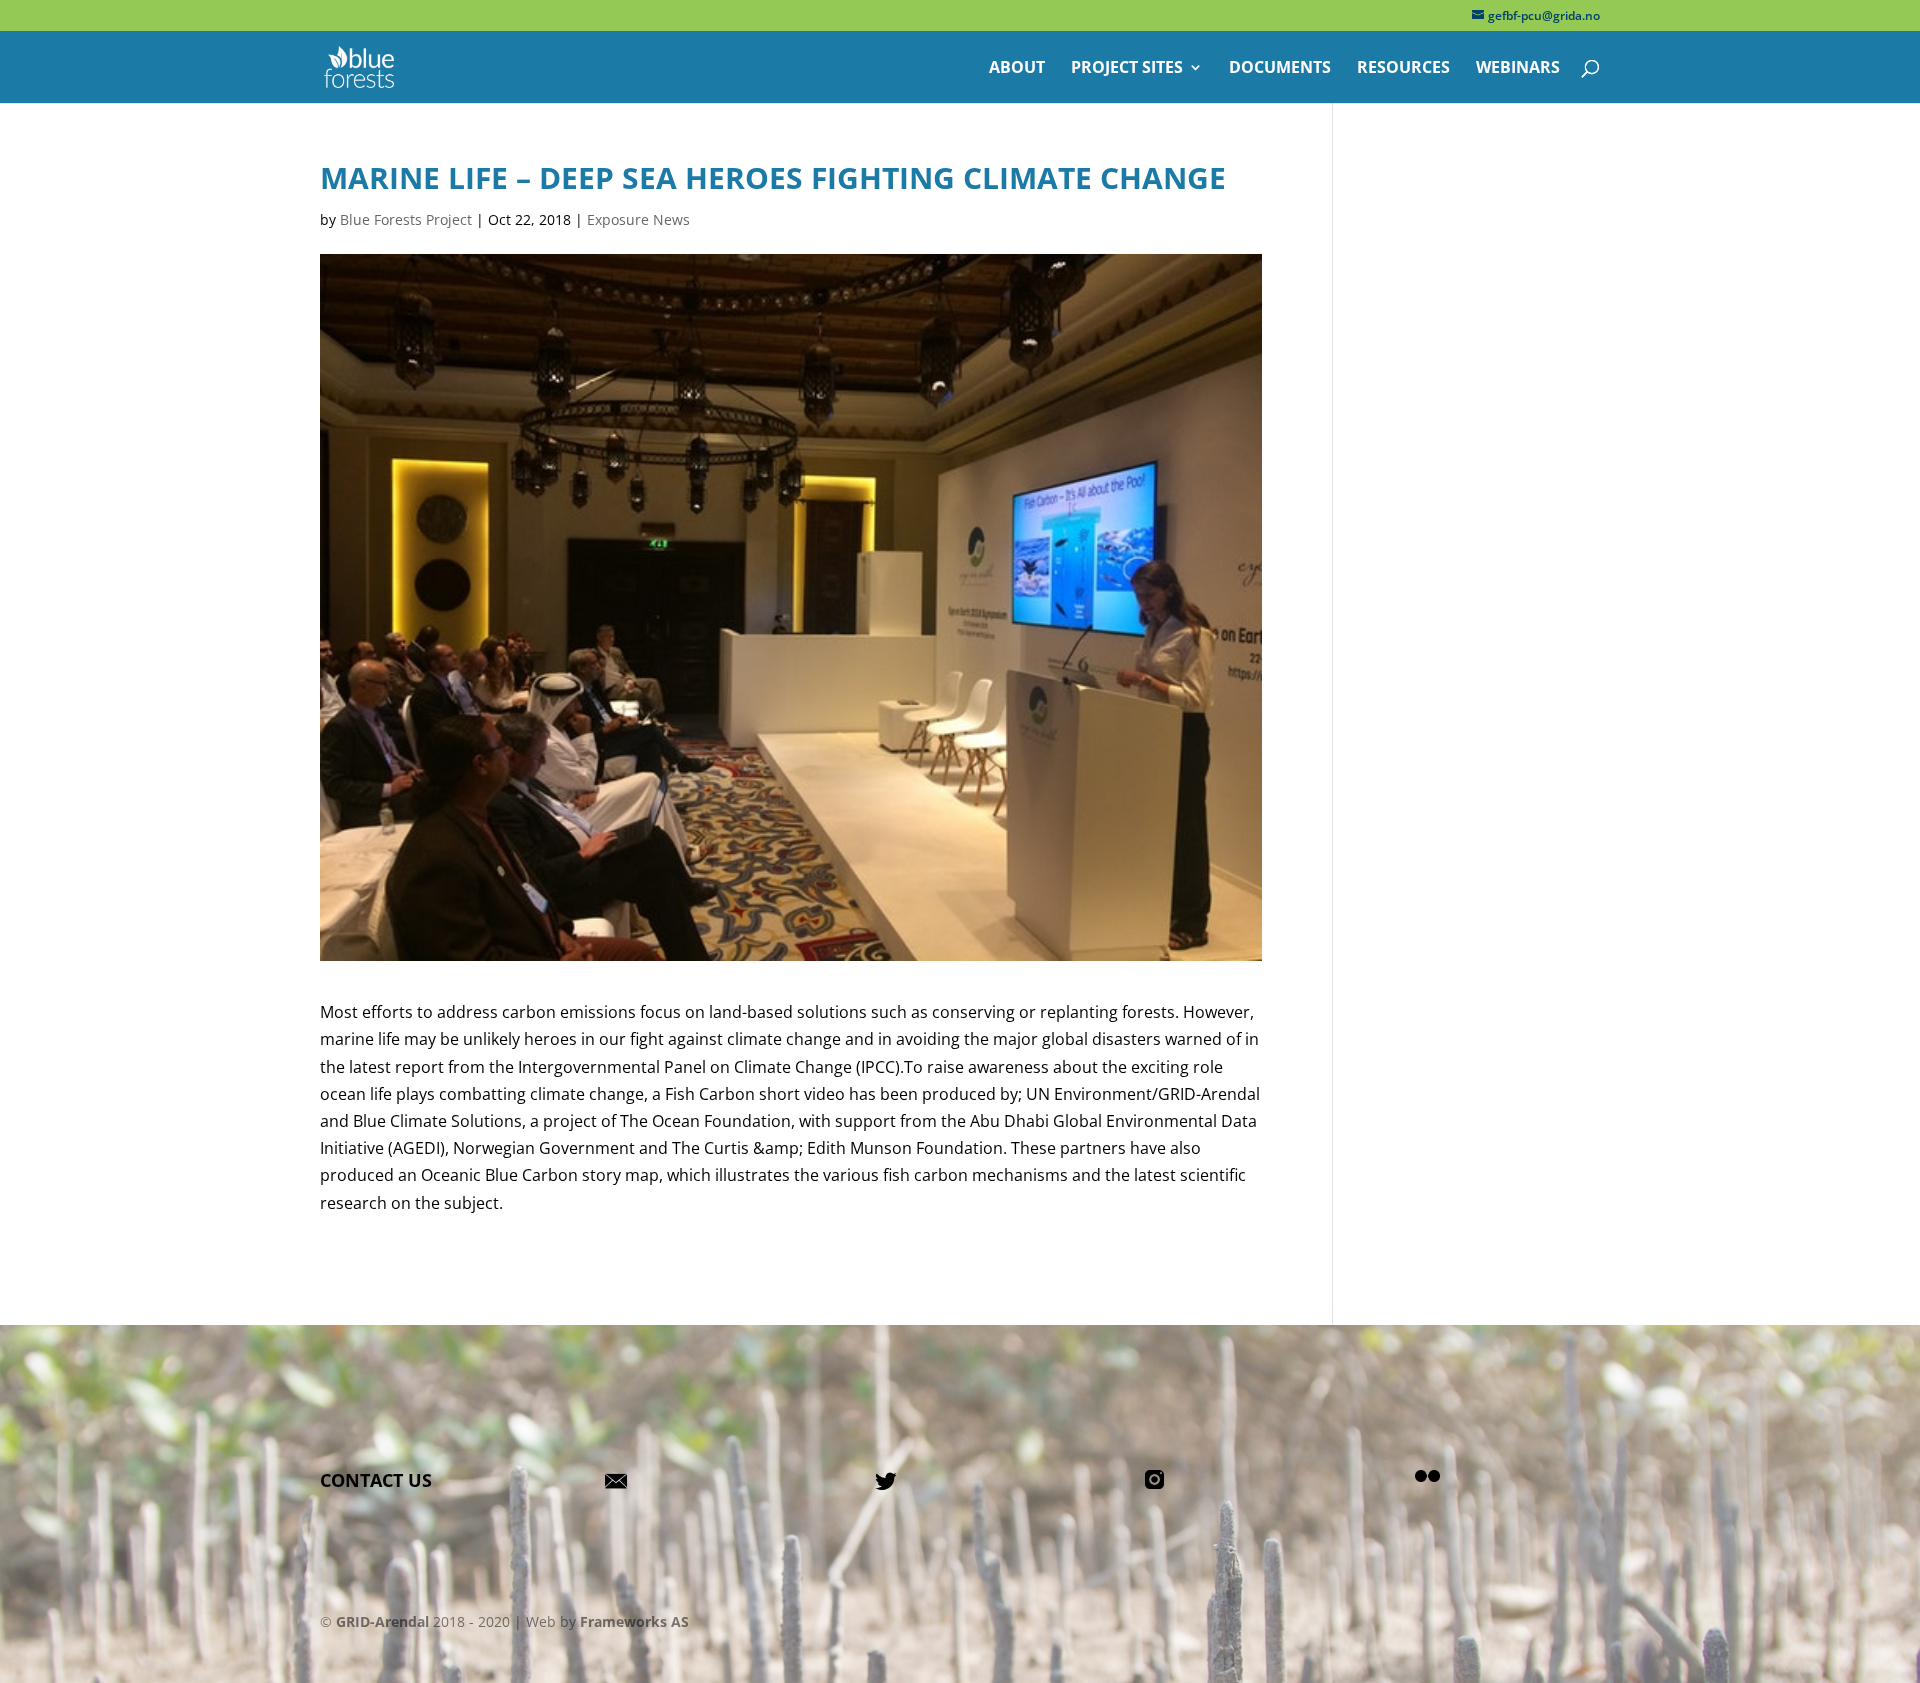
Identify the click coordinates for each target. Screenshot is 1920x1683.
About (1017, 69)
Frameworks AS (634, 1621)
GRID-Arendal (382, 1621)
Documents (1280, 69)
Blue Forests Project (406, 219)
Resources (1403, 69)
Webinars (1518, 69)
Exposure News (638, 219)
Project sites (1127, 69)
